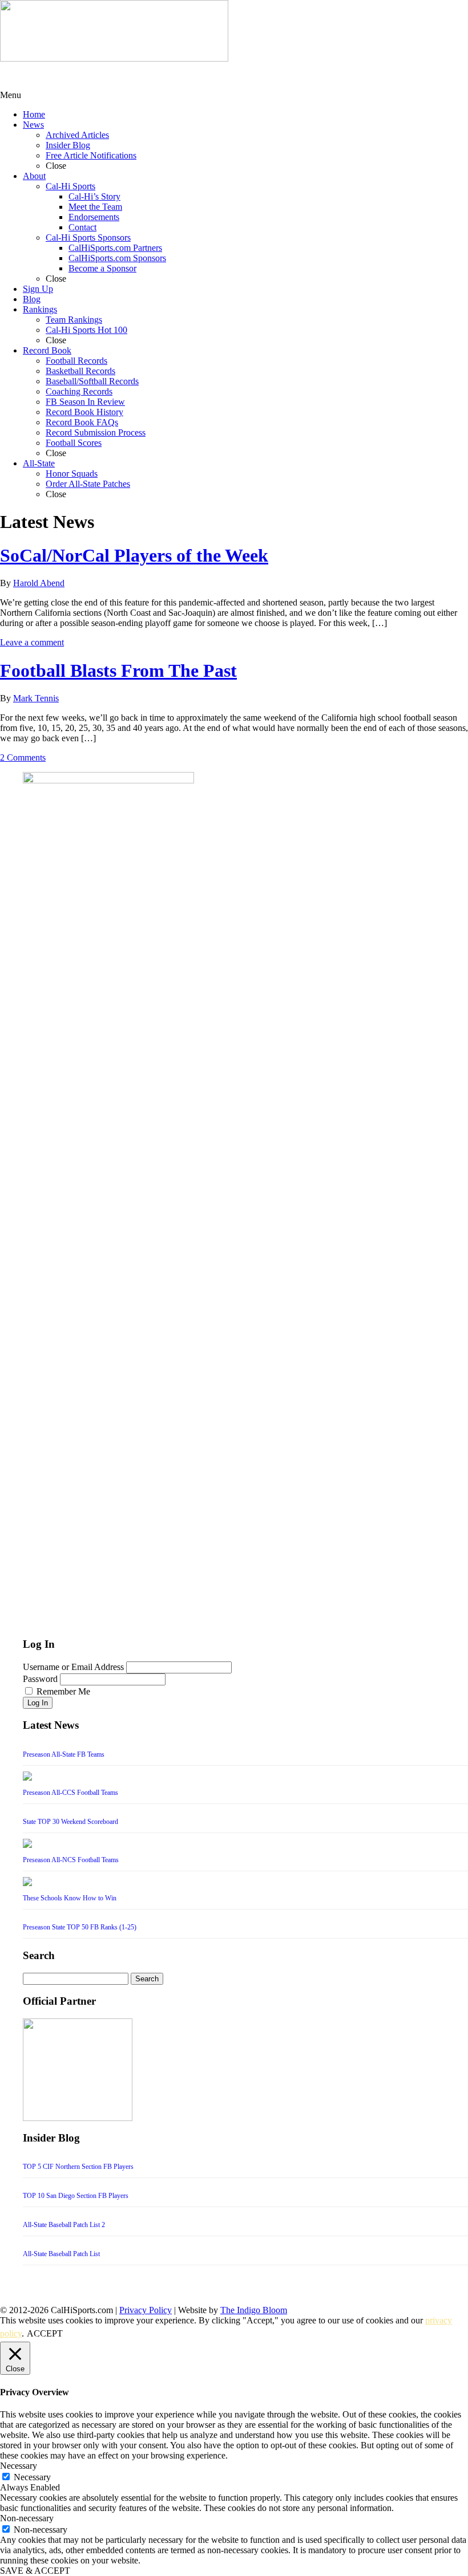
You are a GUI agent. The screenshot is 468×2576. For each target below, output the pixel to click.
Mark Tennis (36, 698)
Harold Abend (39, 583)
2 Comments (23, 757)
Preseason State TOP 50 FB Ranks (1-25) (80, 1927)
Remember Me (63, 1691)
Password (40, 1679)
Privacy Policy (146, 2310)
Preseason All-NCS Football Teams (71, 1860)
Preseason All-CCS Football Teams (70, 1793)
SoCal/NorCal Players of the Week (134, 555)
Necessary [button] (19, 2466)
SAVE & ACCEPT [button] (35, 2571)
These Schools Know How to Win (70, 1898)
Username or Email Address (73, 1667)
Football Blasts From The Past (118, 671)
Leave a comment (32, 642)
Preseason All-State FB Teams (64, 1754)
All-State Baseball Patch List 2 (64, 2225)
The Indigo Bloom (254, 2310)
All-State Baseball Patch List (61, 2254)
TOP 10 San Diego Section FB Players (76, 2196)
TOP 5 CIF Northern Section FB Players (78, 2167)
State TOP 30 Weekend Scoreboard (70, 1822)
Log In (38, 1703)
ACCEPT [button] (45, 2333)
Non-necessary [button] (27, 2518)
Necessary (32, 2477)
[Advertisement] (91, 76)
